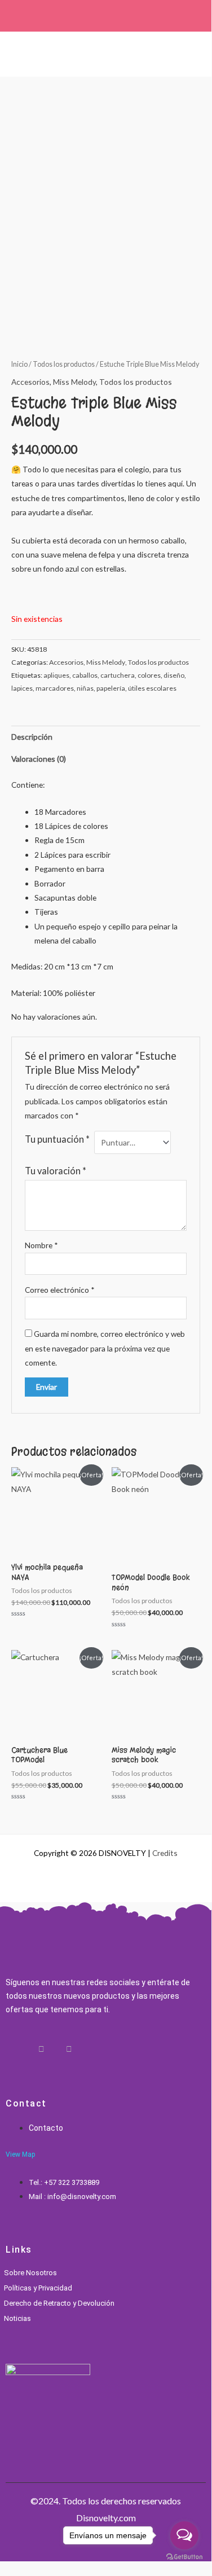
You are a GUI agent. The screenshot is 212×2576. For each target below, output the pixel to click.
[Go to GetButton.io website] (184, 2557)
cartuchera (118, 675)
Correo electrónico (60, 1290)
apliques (56, 675)
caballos (85, 675)
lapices (22, 688)
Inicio (19, 364)
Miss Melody (74, 382)
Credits (165, 1853)
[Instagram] (41, 2049)
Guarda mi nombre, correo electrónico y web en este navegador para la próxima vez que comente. (105, 1348)
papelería (111, 688)
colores (149, 675)
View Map (20, 2154)
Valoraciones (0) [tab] (39, 759)
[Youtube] (69, 2049)
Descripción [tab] (32, 737)
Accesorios (30, 382)
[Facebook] (28, 2049)
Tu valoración (56, 1171)
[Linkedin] (55, 2049)
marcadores (55, 688)
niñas (85, 688)
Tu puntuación (57, 1139)
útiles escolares (152, 688)
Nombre (41, 1245)
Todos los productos (64, 364)
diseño (174, 675)
